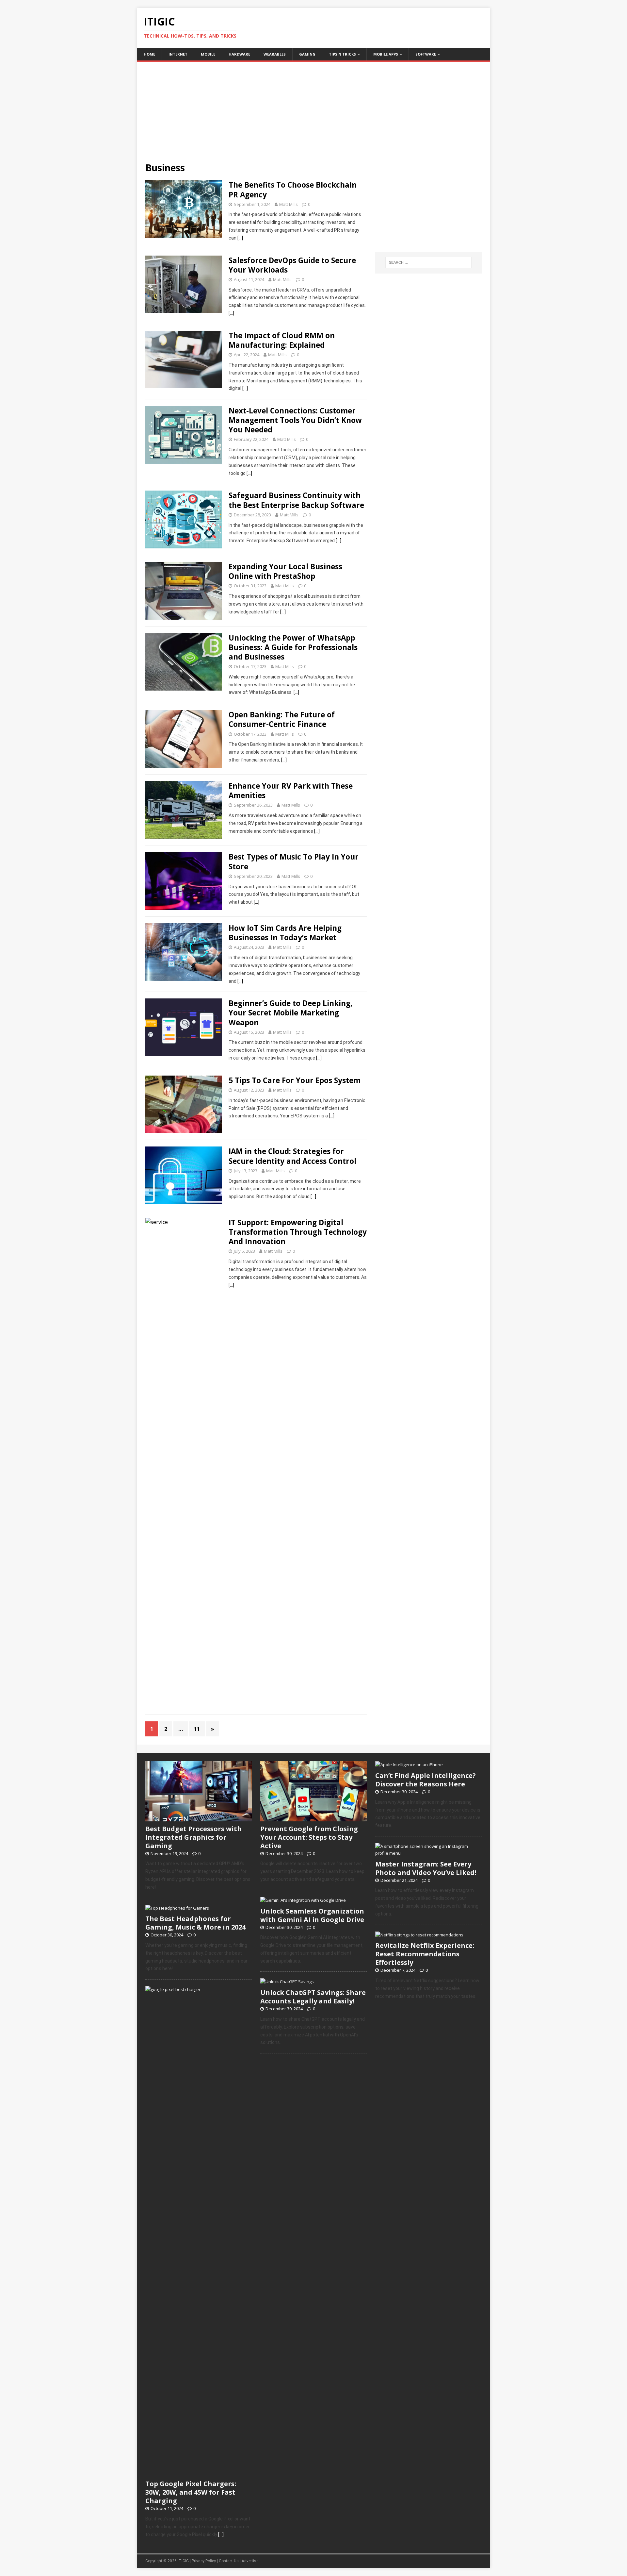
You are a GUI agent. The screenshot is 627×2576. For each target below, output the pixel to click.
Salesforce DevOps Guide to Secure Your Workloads (292, 265)
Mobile (208, 54)
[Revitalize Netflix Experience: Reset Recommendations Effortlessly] (419, 1935)
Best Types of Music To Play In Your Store (294, 861)
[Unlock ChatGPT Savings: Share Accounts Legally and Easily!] (287, 1982)
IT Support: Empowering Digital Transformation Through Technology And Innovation (298, 1232)
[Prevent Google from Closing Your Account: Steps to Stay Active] (313, 1818)
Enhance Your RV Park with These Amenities (291, 791)
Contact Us (229, 2561)
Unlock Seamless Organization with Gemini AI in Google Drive (312, 1915)
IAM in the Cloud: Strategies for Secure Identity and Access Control (292, 1156)
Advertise (250, 2561)
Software (426, 54)
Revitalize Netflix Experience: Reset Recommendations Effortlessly (425, 1954)
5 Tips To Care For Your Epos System (295, 1080)
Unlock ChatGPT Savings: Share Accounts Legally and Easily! (313, 1997)
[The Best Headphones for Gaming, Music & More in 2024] (177, 1908)
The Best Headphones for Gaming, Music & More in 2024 (195, 1923)
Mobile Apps (386, 54)
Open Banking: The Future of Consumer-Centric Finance (282, 719)
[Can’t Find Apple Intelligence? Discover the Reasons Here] (409, 1765)
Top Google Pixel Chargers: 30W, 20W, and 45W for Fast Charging (191, 2492)
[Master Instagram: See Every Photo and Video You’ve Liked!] (428, 1853)
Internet (178, 54)
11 (197, 1729)
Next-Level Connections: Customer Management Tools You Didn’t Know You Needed (295, 420)
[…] (240, 238)
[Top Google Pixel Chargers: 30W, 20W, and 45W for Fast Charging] (199, 2473)
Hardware (239, 54)
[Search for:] (428, 262)
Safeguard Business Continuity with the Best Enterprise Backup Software (296, 500)
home (149, 54)
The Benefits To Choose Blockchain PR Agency (293, 190)
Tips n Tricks (342, 54)
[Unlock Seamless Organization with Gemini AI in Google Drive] (303, 1900)
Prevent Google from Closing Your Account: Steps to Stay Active (309, 1837)
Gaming (307, 54)
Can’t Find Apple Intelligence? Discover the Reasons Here (426, 1780)
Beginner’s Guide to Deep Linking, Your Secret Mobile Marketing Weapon (290, 1013)
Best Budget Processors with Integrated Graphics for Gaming (193, 1837)
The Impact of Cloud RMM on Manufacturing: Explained (282, 340)
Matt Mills (289, 204)
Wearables (275, 54)
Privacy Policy (204, 2561)
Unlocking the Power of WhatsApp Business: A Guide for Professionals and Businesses (293, 647)
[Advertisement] (313, 108)
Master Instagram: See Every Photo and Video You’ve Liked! (426, 1868)
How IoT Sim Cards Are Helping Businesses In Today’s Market (285, 933)
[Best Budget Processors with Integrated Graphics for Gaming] (199, 1818)
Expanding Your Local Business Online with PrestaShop (285, 571)
